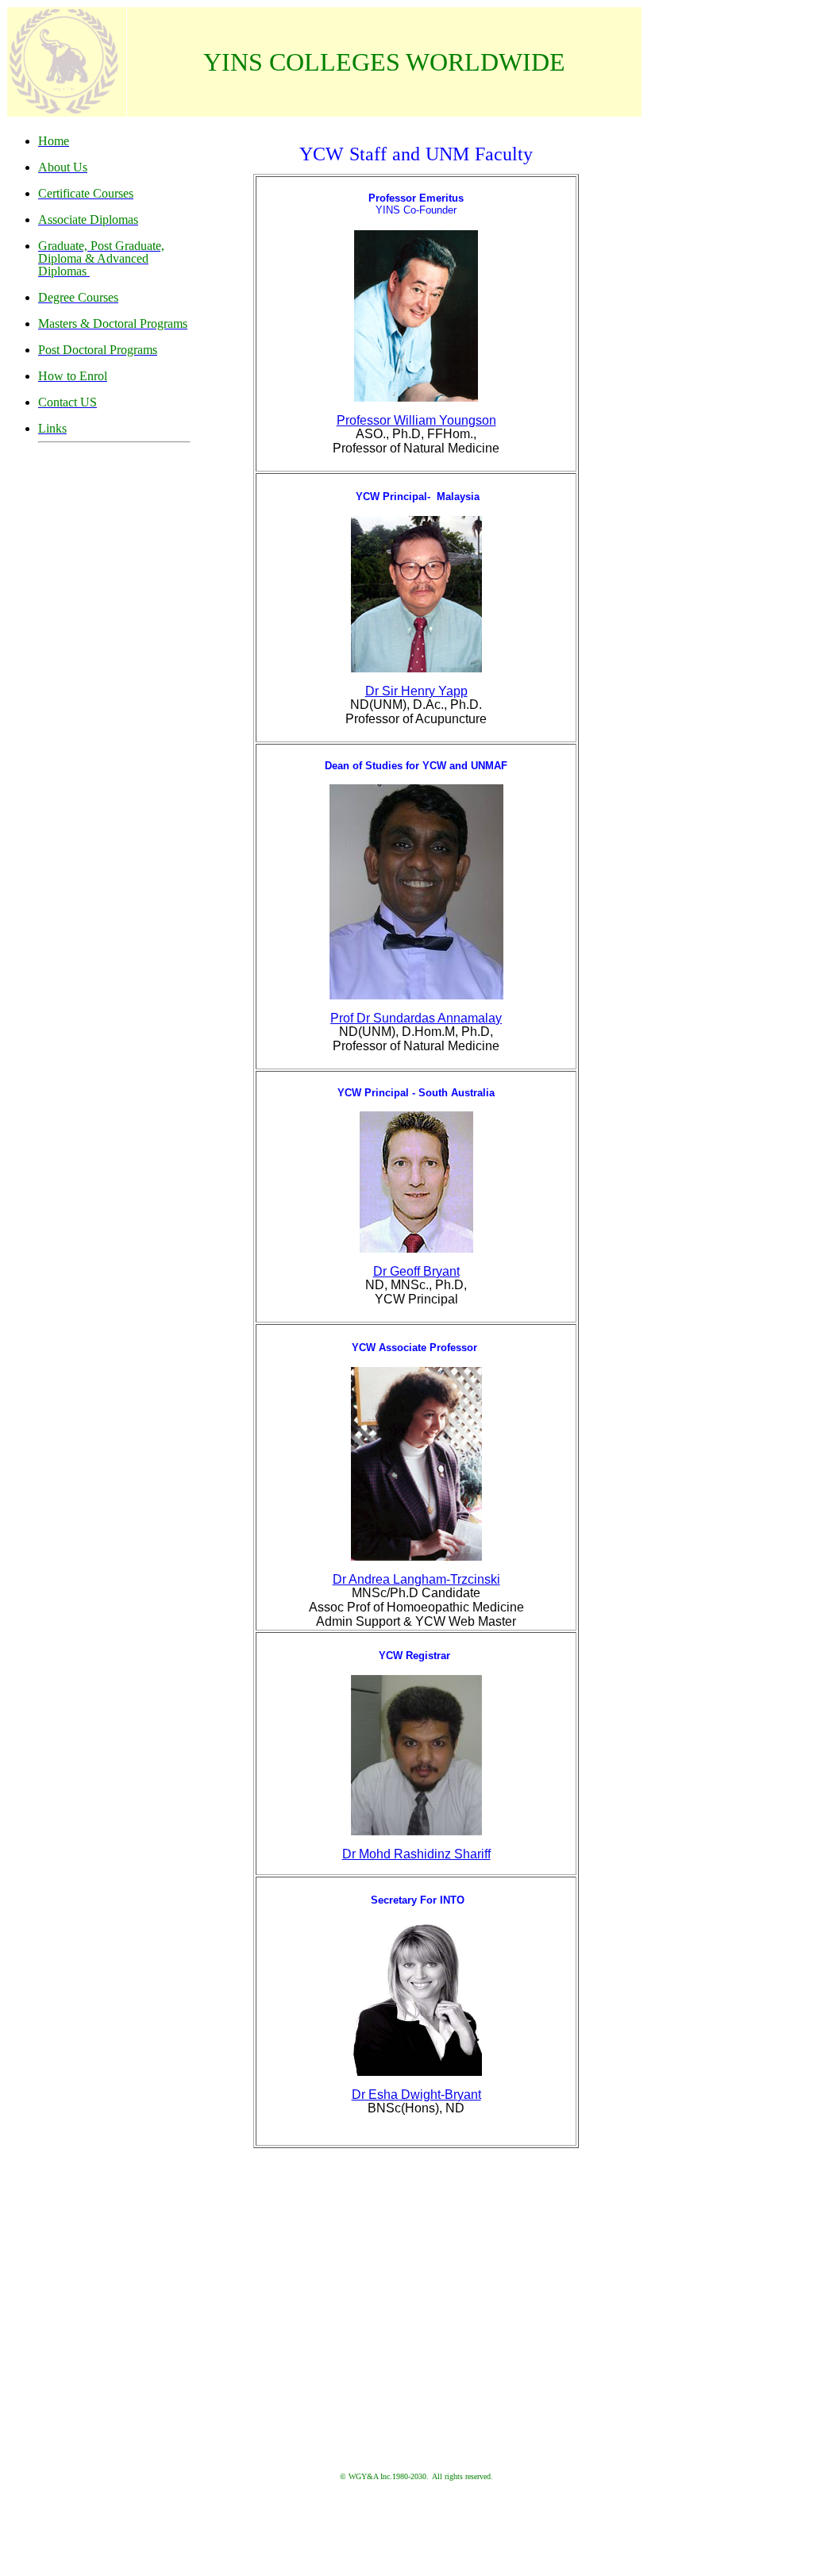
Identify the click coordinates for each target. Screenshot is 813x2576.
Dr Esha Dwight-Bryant (416, 2095)
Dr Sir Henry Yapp (416, 691)
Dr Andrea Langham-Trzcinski (416, 1579)
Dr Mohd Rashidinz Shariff (416, 1854)
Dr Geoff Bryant (416, 1271)
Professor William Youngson (416, 420)
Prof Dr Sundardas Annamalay (416, 1018)
